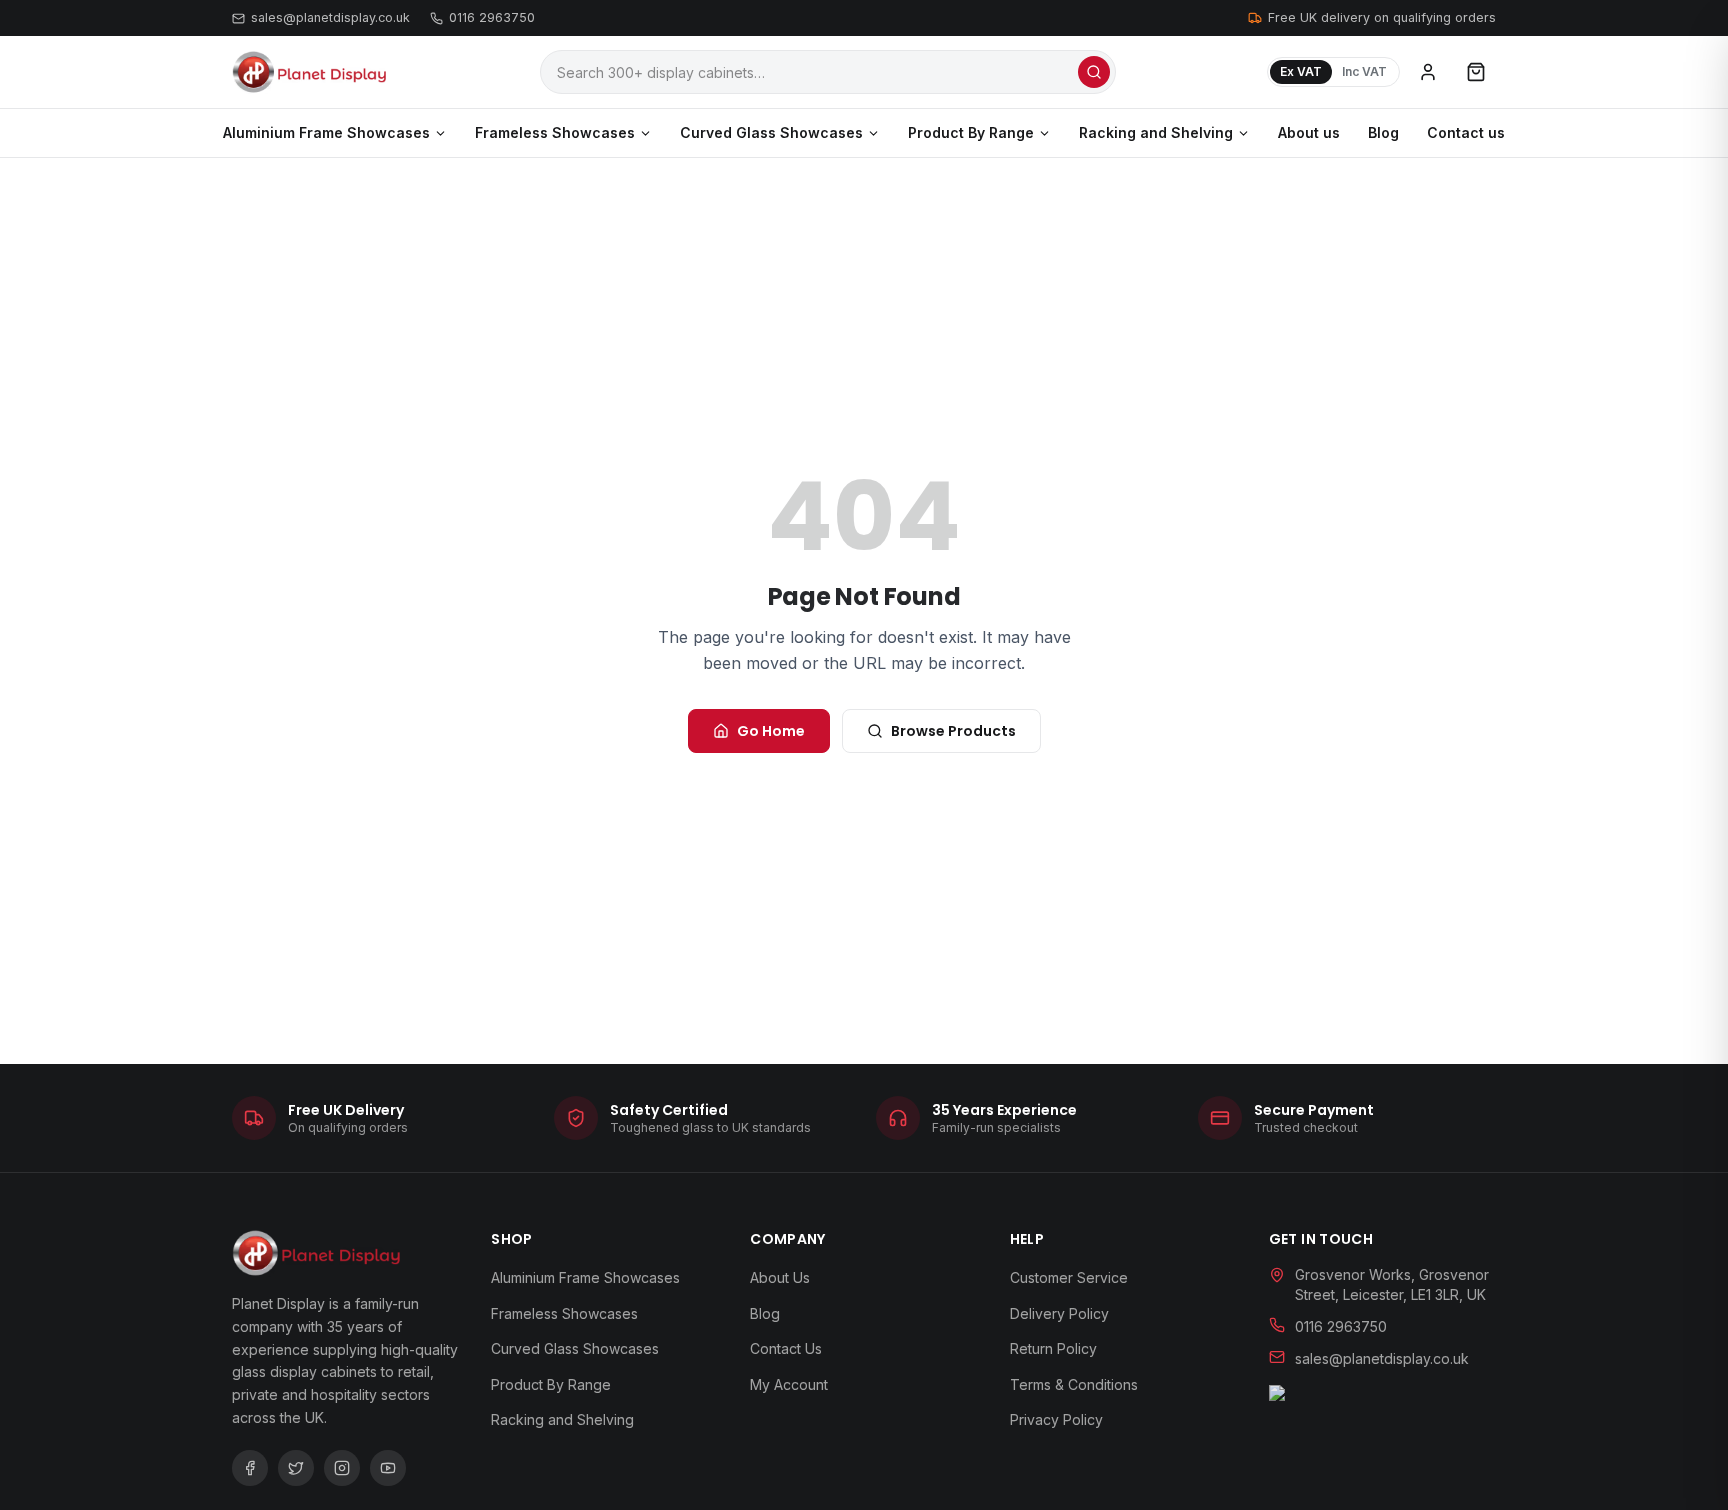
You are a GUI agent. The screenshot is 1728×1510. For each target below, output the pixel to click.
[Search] (1094, 72)
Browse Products (953, 731)
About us (1309, 132)
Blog (1383, 132)
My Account (789, 1384)
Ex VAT (1301, 71)
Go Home (771, 731)
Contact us (1466, 132)
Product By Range (971, 132)
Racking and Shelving (1156, 132)
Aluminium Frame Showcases (326, 132)
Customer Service (1069, 1277)
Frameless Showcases (555, 132)
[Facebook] (250, 1468)
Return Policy (1053, 1348)
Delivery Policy (1059, 1313)
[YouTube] (388, 1468)
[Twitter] (296, 1468)
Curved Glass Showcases (771, 132)
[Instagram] (342, 1468)
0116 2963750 (492, 17)
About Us (780, 1277)
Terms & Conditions (1074, 1384)
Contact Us (786, 1348)
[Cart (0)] (1476, 72)
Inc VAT (1364, 71)
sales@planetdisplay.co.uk (330, 17)
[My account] (1428, 72)
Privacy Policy (1056, 1419)
